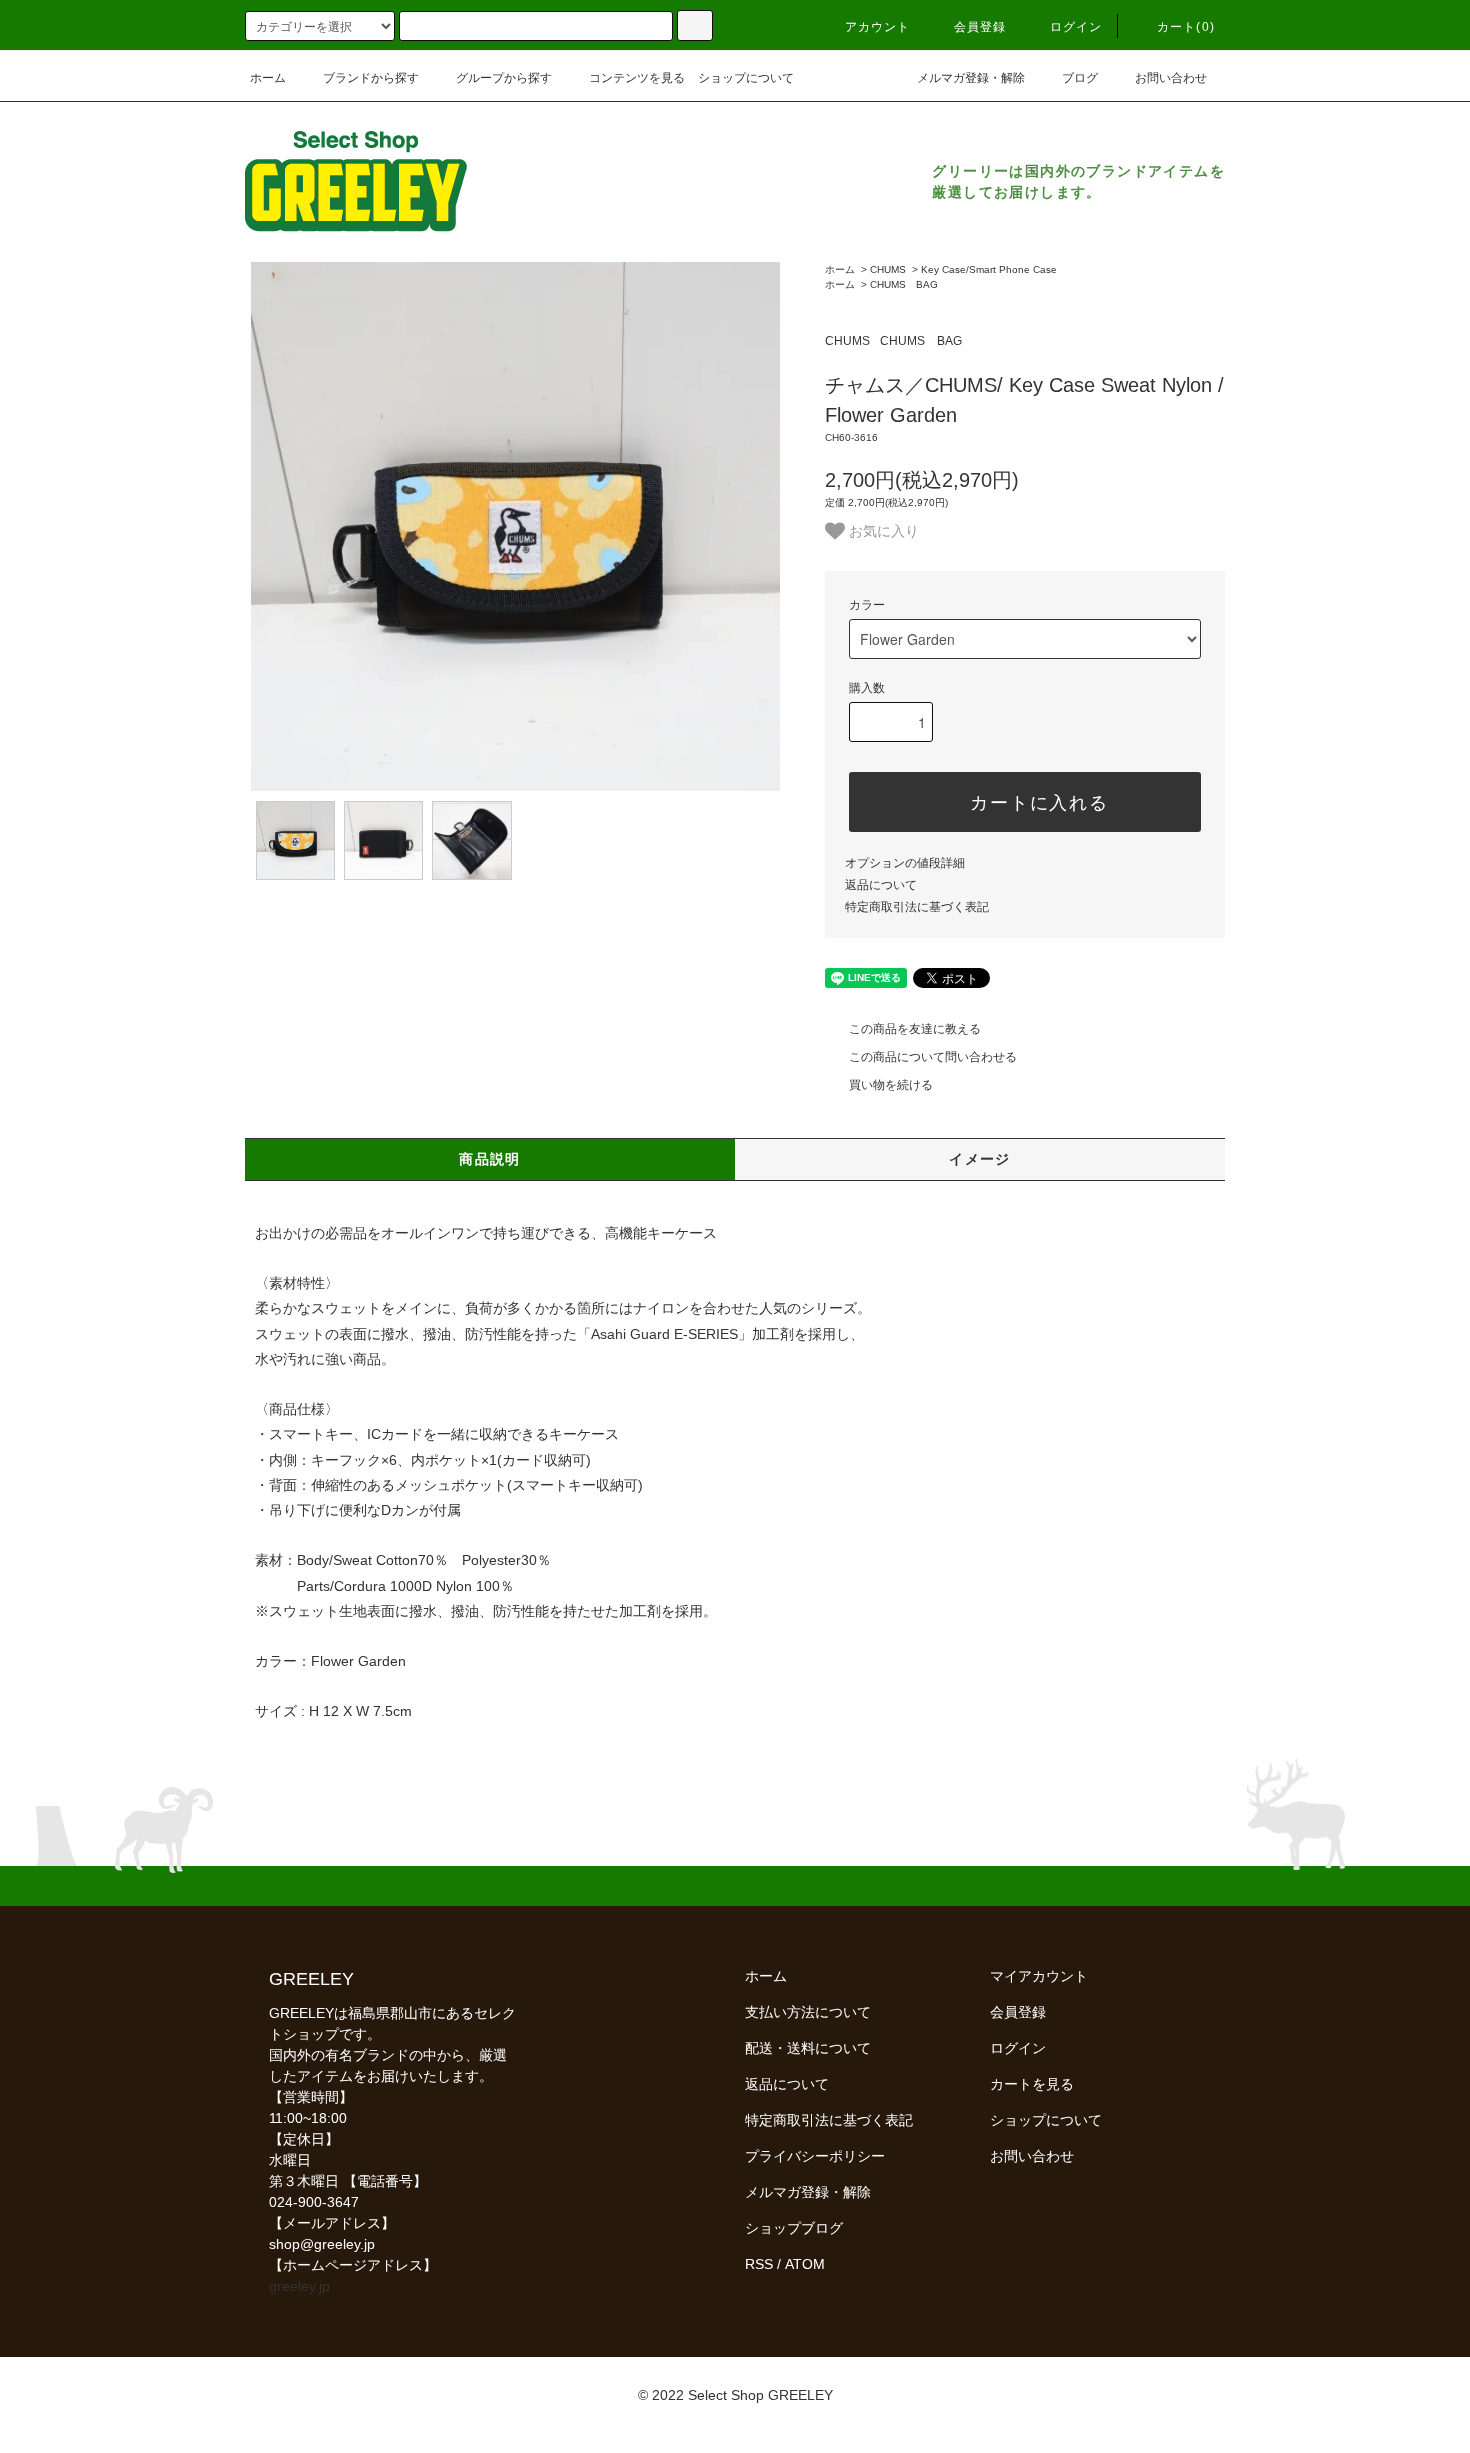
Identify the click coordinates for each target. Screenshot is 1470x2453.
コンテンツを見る (637, 78)
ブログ (1080, 78)
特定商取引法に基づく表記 (917, 907)
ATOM (805, 2264)
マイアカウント (1039, 1976)
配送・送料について (808, 2048)
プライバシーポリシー (815, 2156)
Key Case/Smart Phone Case (989, 269)
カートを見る (1032, 2084)
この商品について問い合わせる (933, 1057)
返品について (881, 885)
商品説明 (490, 1159)
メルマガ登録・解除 (971, 78)
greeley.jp (299, 2286)
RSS (759, 2264)
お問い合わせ (1171, 78)
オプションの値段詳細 (905, 863)
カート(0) (1186, 27)
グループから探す (504, 78)
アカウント (878, 27)
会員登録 (980, 27)
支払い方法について (808, 2012)
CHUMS (888, 269)
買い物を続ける (891, 1085)
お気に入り (882, 530)
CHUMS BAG (904, 284)
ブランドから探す (371, 78)
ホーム (268, 78)
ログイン (1076, 27)
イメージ (980, 1159)
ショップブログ (794, 2228)
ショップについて (746, 78)
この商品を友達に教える (915, 1029)
